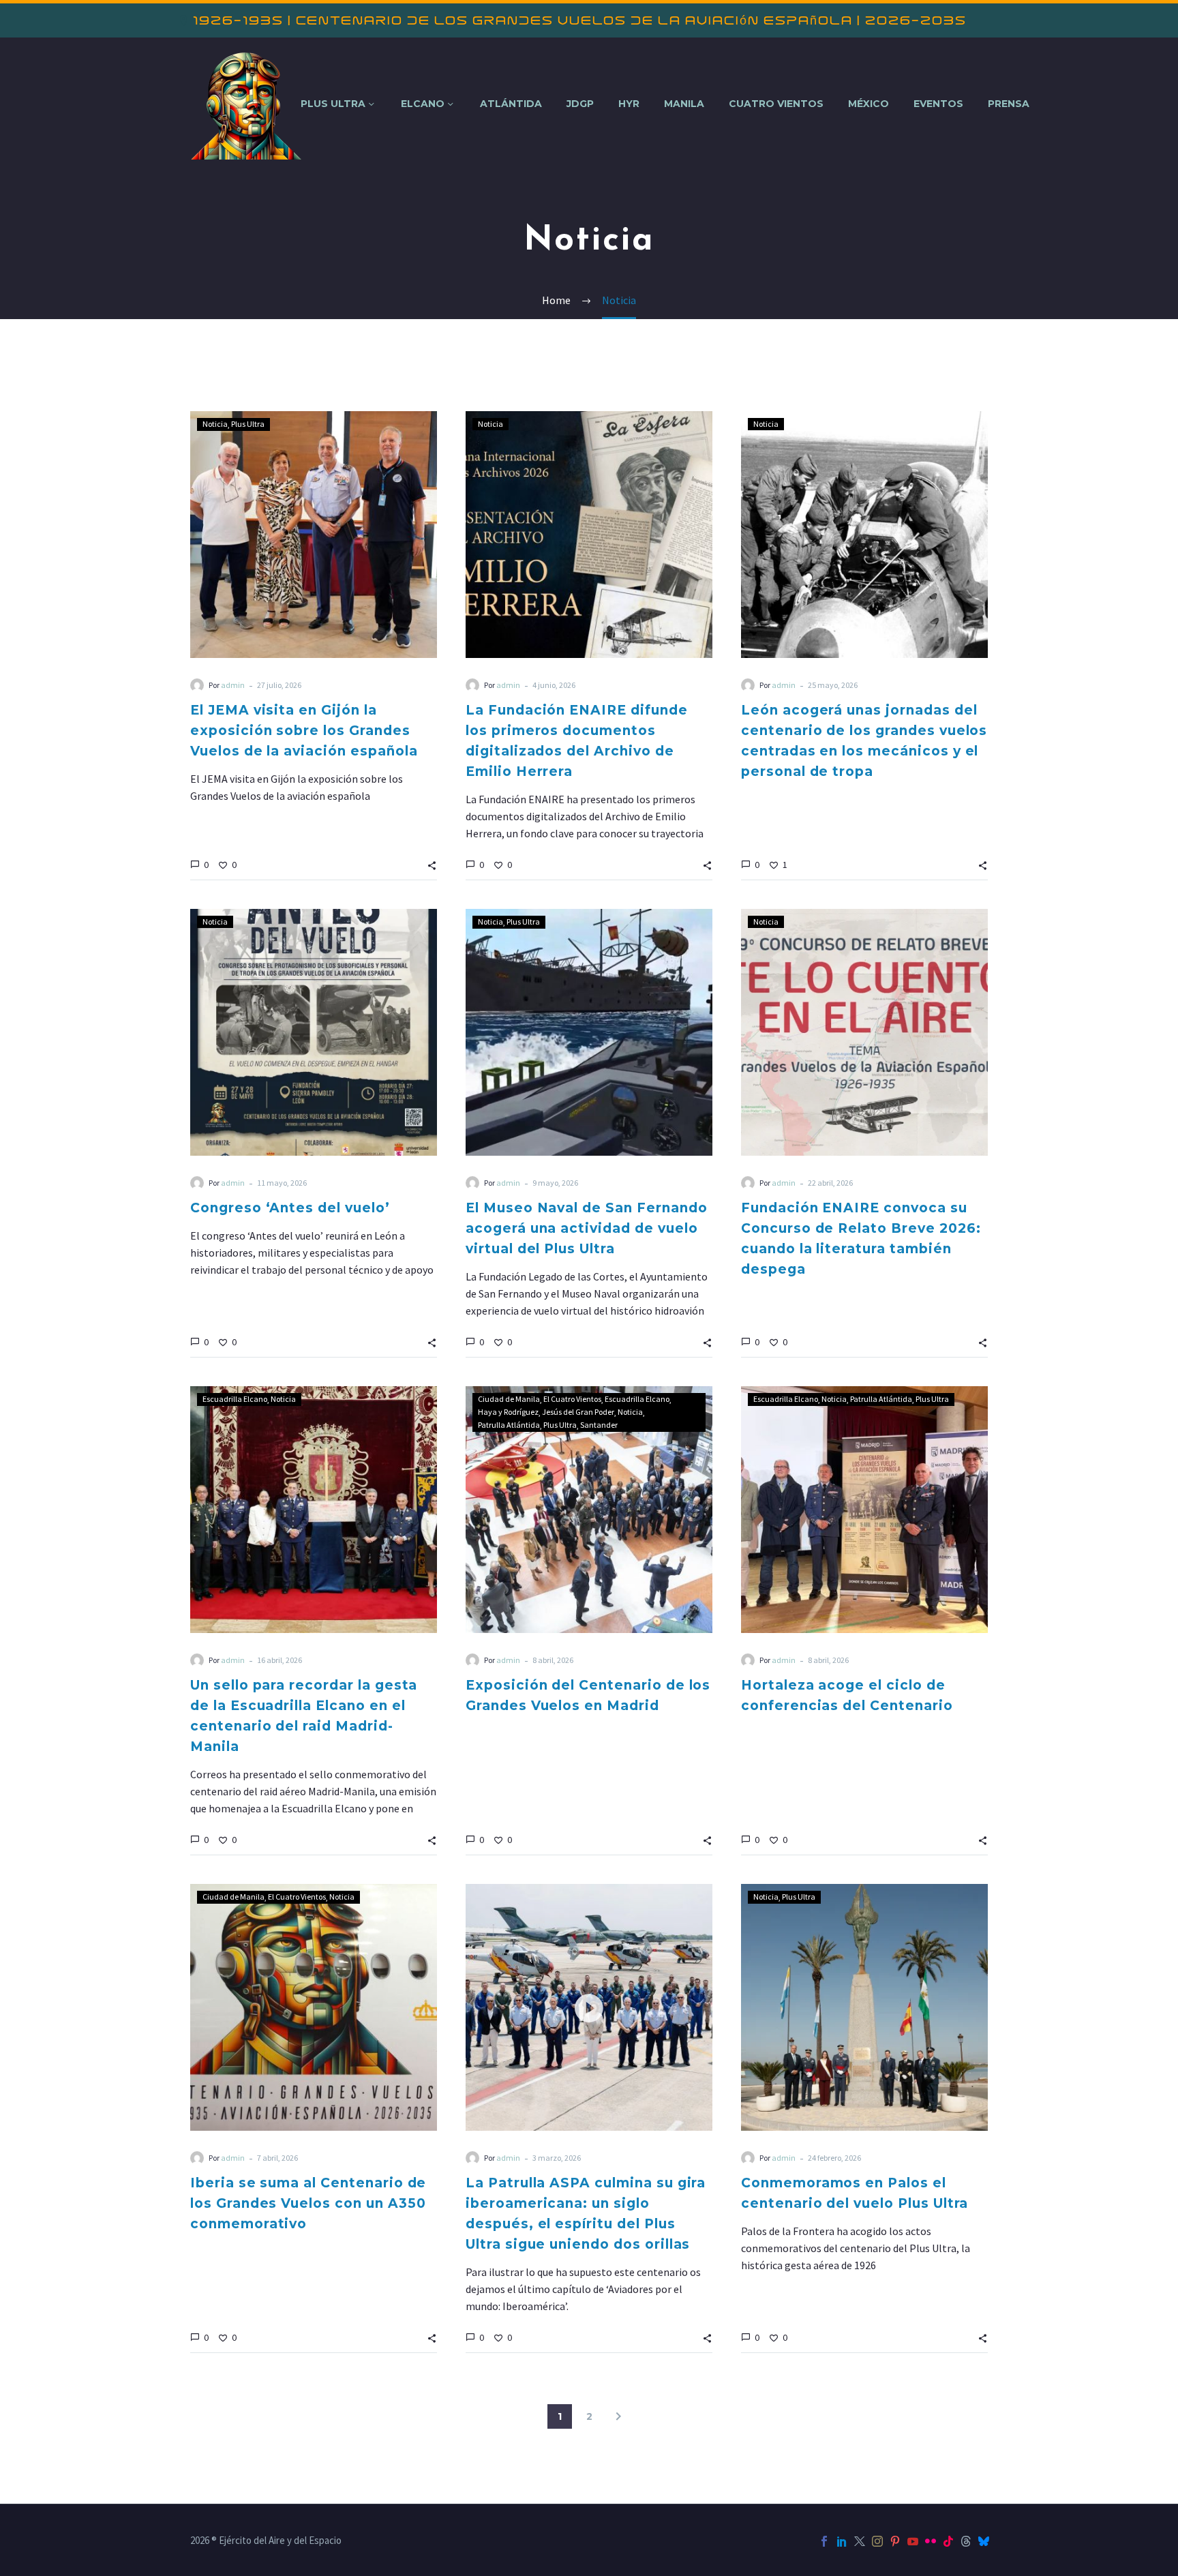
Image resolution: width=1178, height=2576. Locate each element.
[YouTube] (913, 2541)
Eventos (938, 104)
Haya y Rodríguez (508, 1412)
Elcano (423, 104)
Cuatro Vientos (776, 104)
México (869, 104)
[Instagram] (877, 2541)
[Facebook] (824, 2541)
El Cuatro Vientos (572, 1399)
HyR (629, 104)
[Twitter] (860, 2541)
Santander (599, 1425)
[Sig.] (618, 2416)
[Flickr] (931, 2541)
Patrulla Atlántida (509, 1425)
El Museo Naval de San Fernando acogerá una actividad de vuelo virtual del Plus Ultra (587, 1228)
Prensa (1009, 104)
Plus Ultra (333, 104)
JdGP (580, 104)
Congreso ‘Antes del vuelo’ (290, 1208)
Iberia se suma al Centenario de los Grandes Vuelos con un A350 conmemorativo (308, 2203)
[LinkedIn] (842, 2541)
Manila (684, 104)
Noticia (215, 424)
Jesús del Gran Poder (578, 1412)
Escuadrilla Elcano (235, 1399)
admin (233, 685)
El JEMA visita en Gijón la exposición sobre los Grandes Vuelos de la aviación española (304, 731)
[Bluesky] (984, 2541)
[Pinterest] (895, 2541)
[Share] (432, 864)
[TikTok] (948, 2541)
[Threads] (966, 2541)
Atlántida (511, 104)
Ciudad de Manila (509, 1399)
